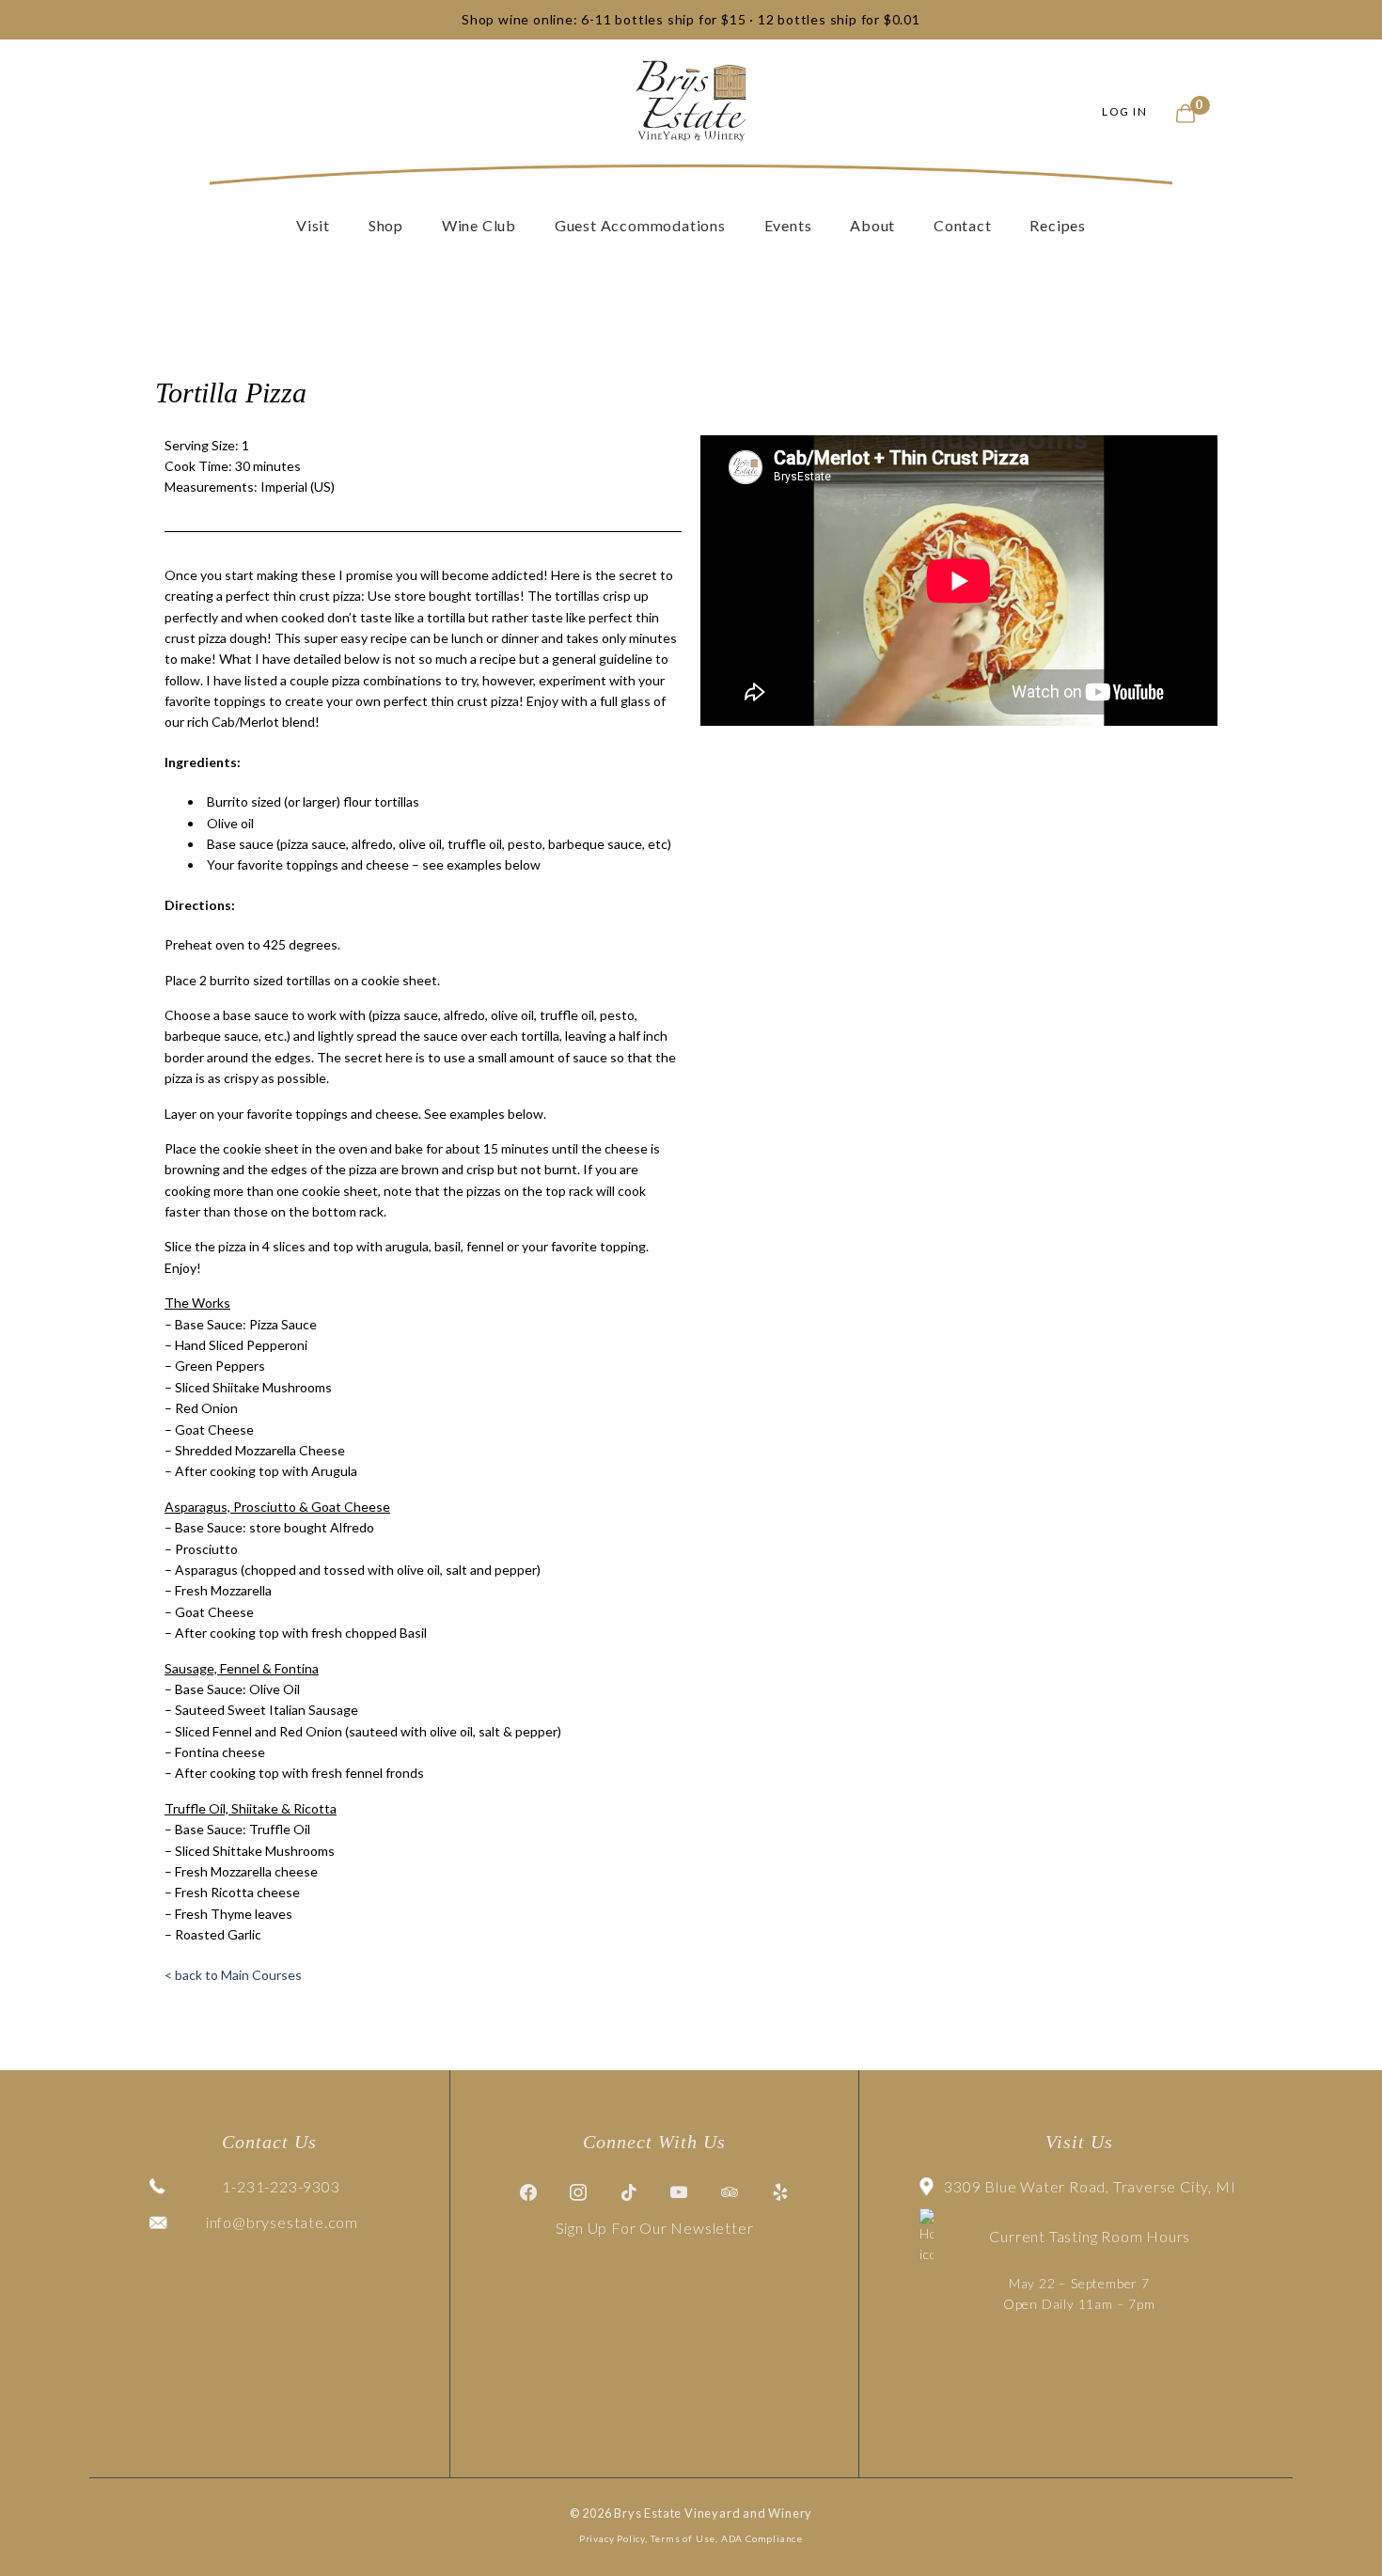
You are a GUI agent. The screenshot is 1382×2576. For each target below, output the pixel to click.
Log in (1124, 111)
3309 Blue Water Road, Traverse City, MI (1090, 2186)
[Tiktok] (630, 2193)
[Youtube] (680, 2193)
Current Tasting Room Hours (1090, 2236)
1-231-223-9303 (281, 2186)
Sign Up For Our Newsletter (655, 2228)
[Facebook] (528, 2193)
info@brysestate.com (282, 2222)
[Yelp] (780, 2193)
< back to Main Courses (233, 1975)
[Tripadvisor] (730, 2193)
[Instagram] (579, 2193)
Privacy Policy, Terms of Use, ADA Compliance (691, 2538)
